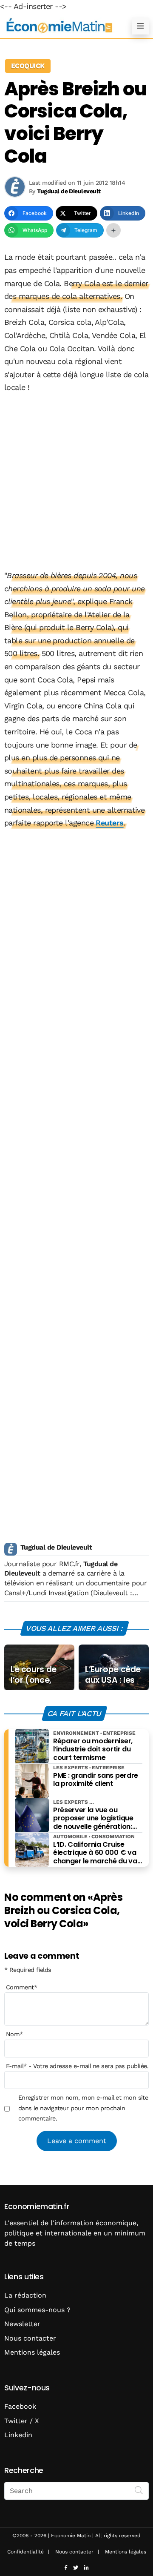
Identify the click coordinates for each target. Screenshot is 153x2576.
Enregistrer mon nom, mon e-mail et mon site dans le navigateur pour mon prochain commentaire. (83, 2108)
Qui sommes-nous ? (37, 2310)
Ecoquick (28, 66)
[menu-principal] (140, 26)
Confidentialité (25, 2552)
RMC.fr (69, 1564)
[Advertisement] (76, 482)
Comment (22, 1987)
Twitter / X (22, 2421)
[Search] (139, 2490)
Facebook (20, 2406)
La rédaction (25, 2295)
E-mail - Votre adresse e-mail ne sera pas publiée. (77, 2066)
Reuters (109, 823)
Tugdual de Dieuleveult (56, 1547)
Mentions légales (32, 2352)
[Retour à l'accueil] (59, 26)
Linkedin (18, 2435)
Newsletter (22, 2324)
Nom (14, 2034)
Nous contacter (30, 2338)
